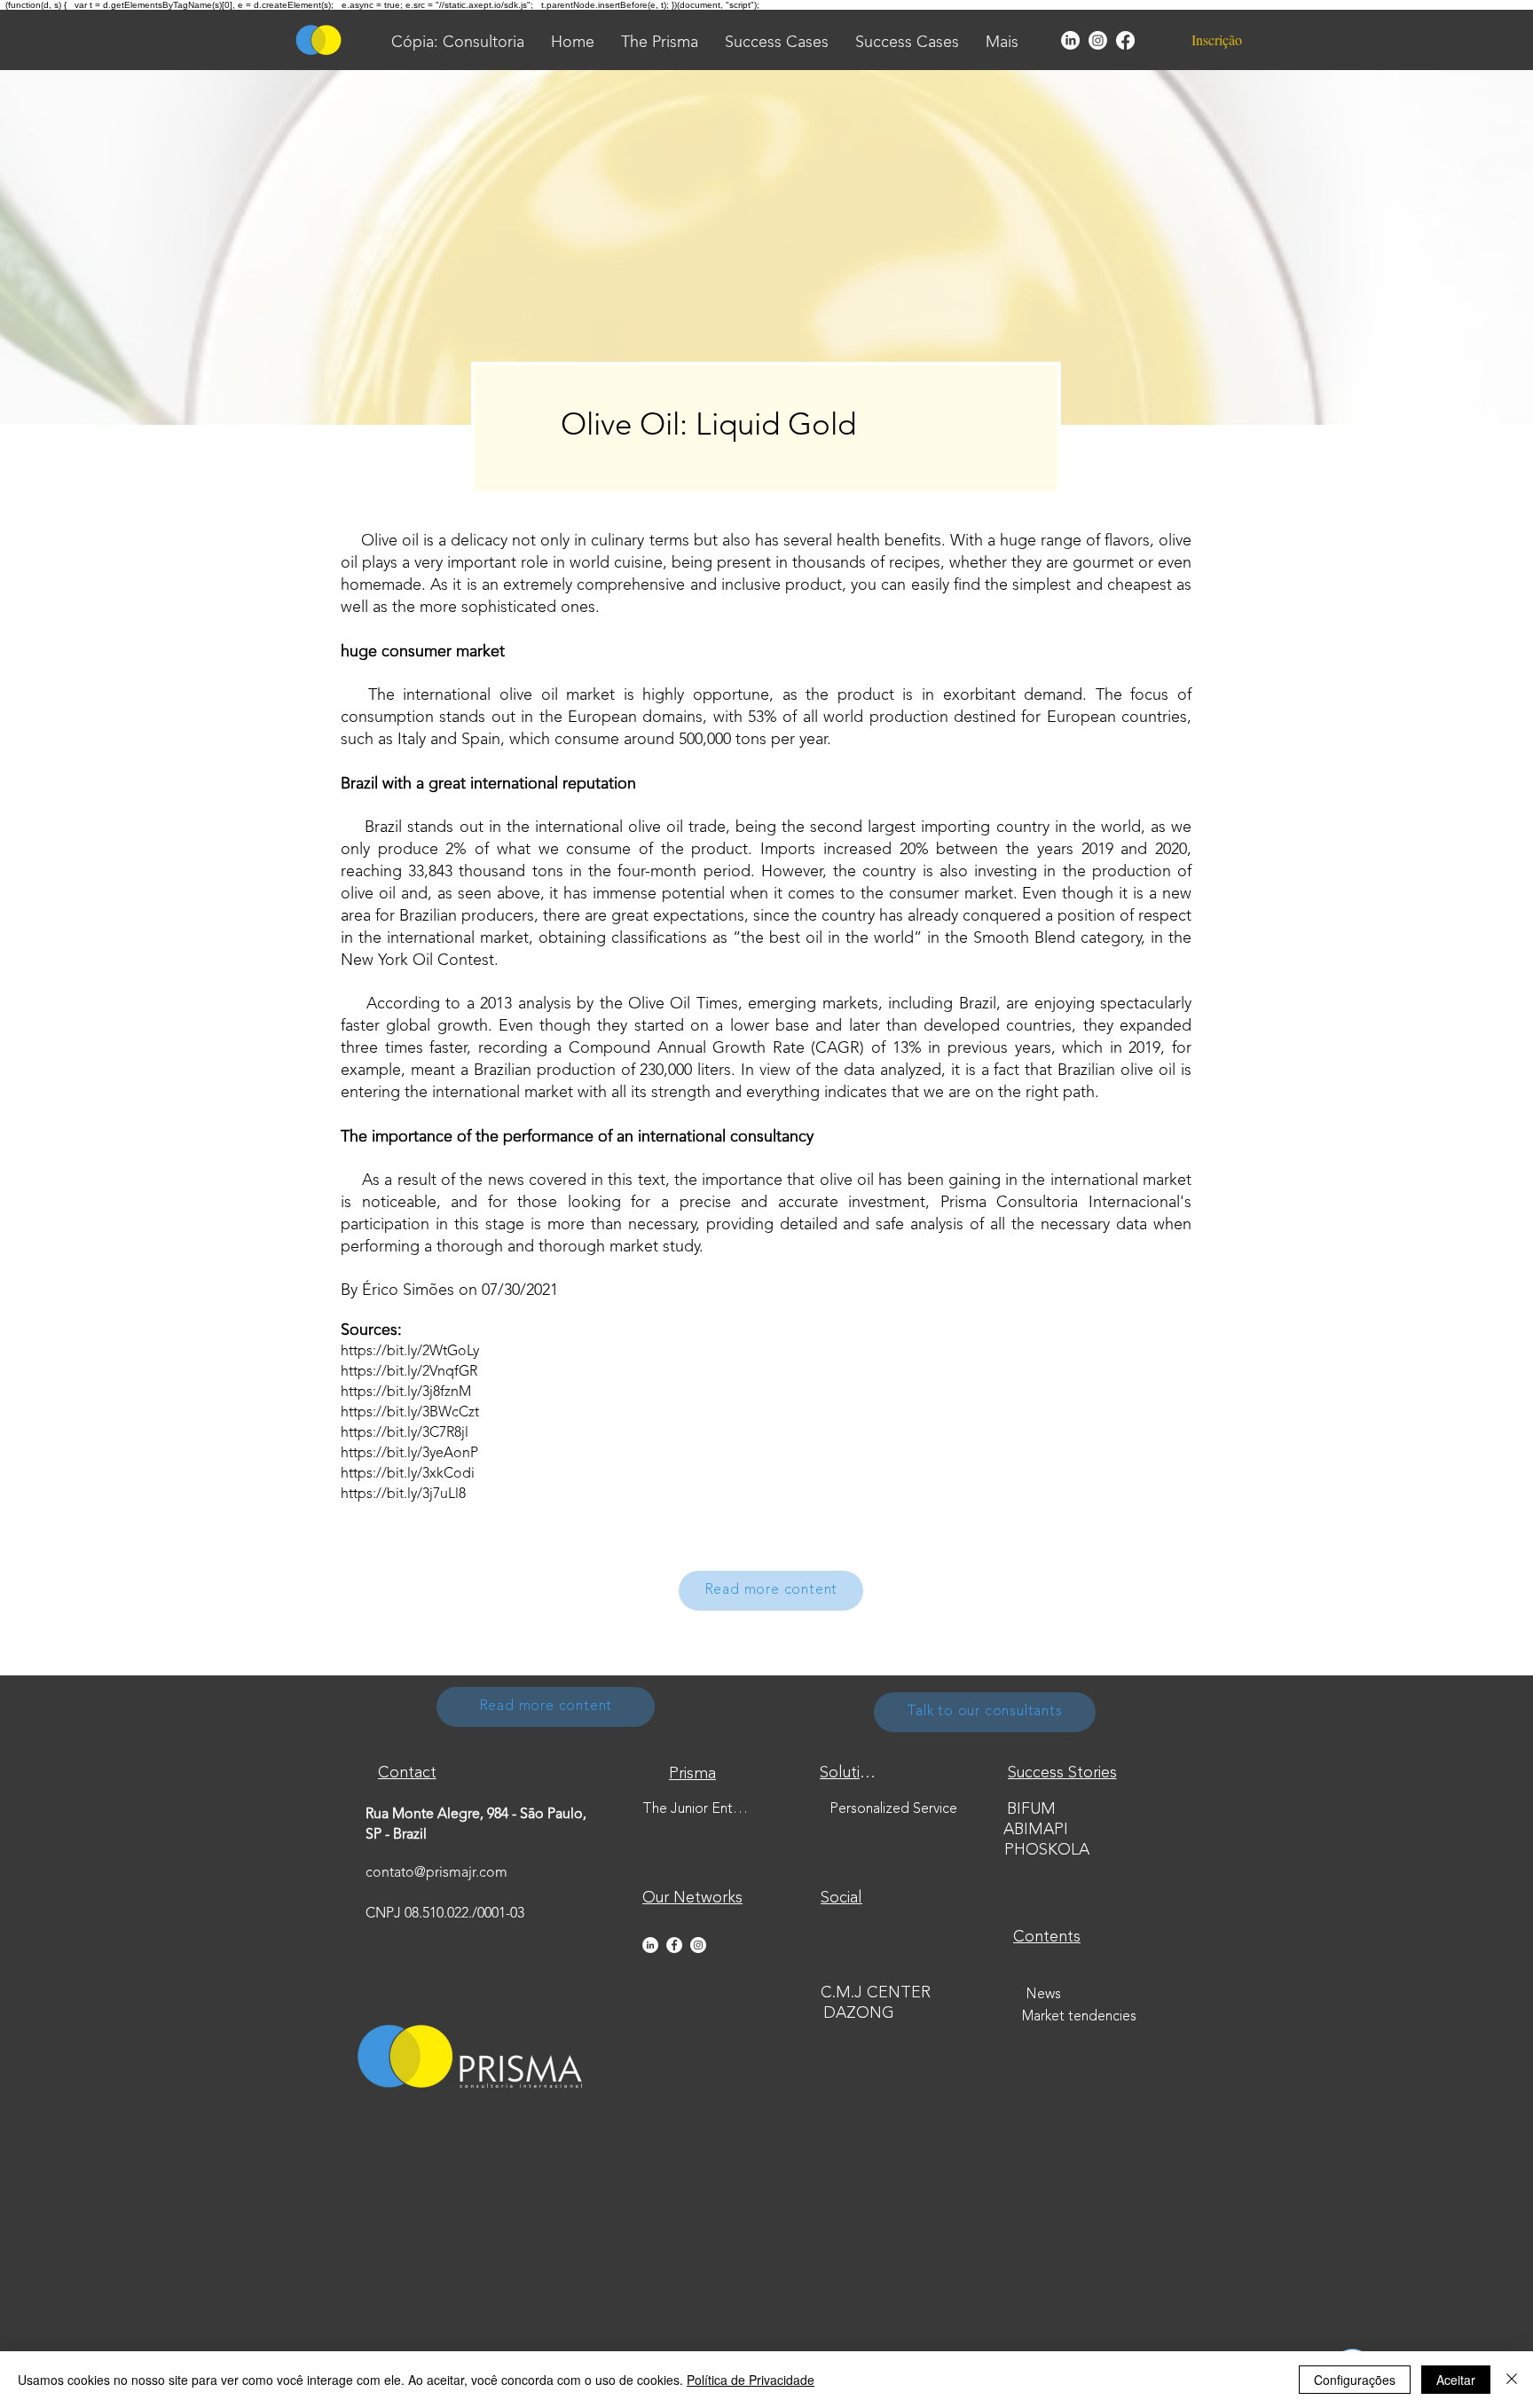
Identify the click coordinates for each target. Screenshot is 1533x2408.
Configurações (1355, 2380)
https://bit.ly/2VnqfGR (409, 1372)
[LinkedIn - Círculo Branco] (650, 1945)
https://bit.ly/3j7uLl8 (403, 1494)
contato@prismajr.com (436, 1873)
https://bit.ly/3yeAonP (409, 1454)
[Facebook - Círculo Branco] (674, 1945)
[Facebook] (1125, 40)
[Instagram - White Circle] (698, 1945)
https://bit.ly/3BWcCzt (410, 1413)
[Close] (1512, 2380)
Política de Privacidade (751, 2380)
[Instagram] (1098, 40)
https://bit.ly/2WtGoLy (410, 1352)
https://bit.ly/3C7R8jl (405, 1433)
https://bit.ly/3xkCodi (408, 1474)
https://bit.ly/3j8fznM (406, 1392)
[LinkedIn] (1070, 40)
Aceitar (1456, 2380)
